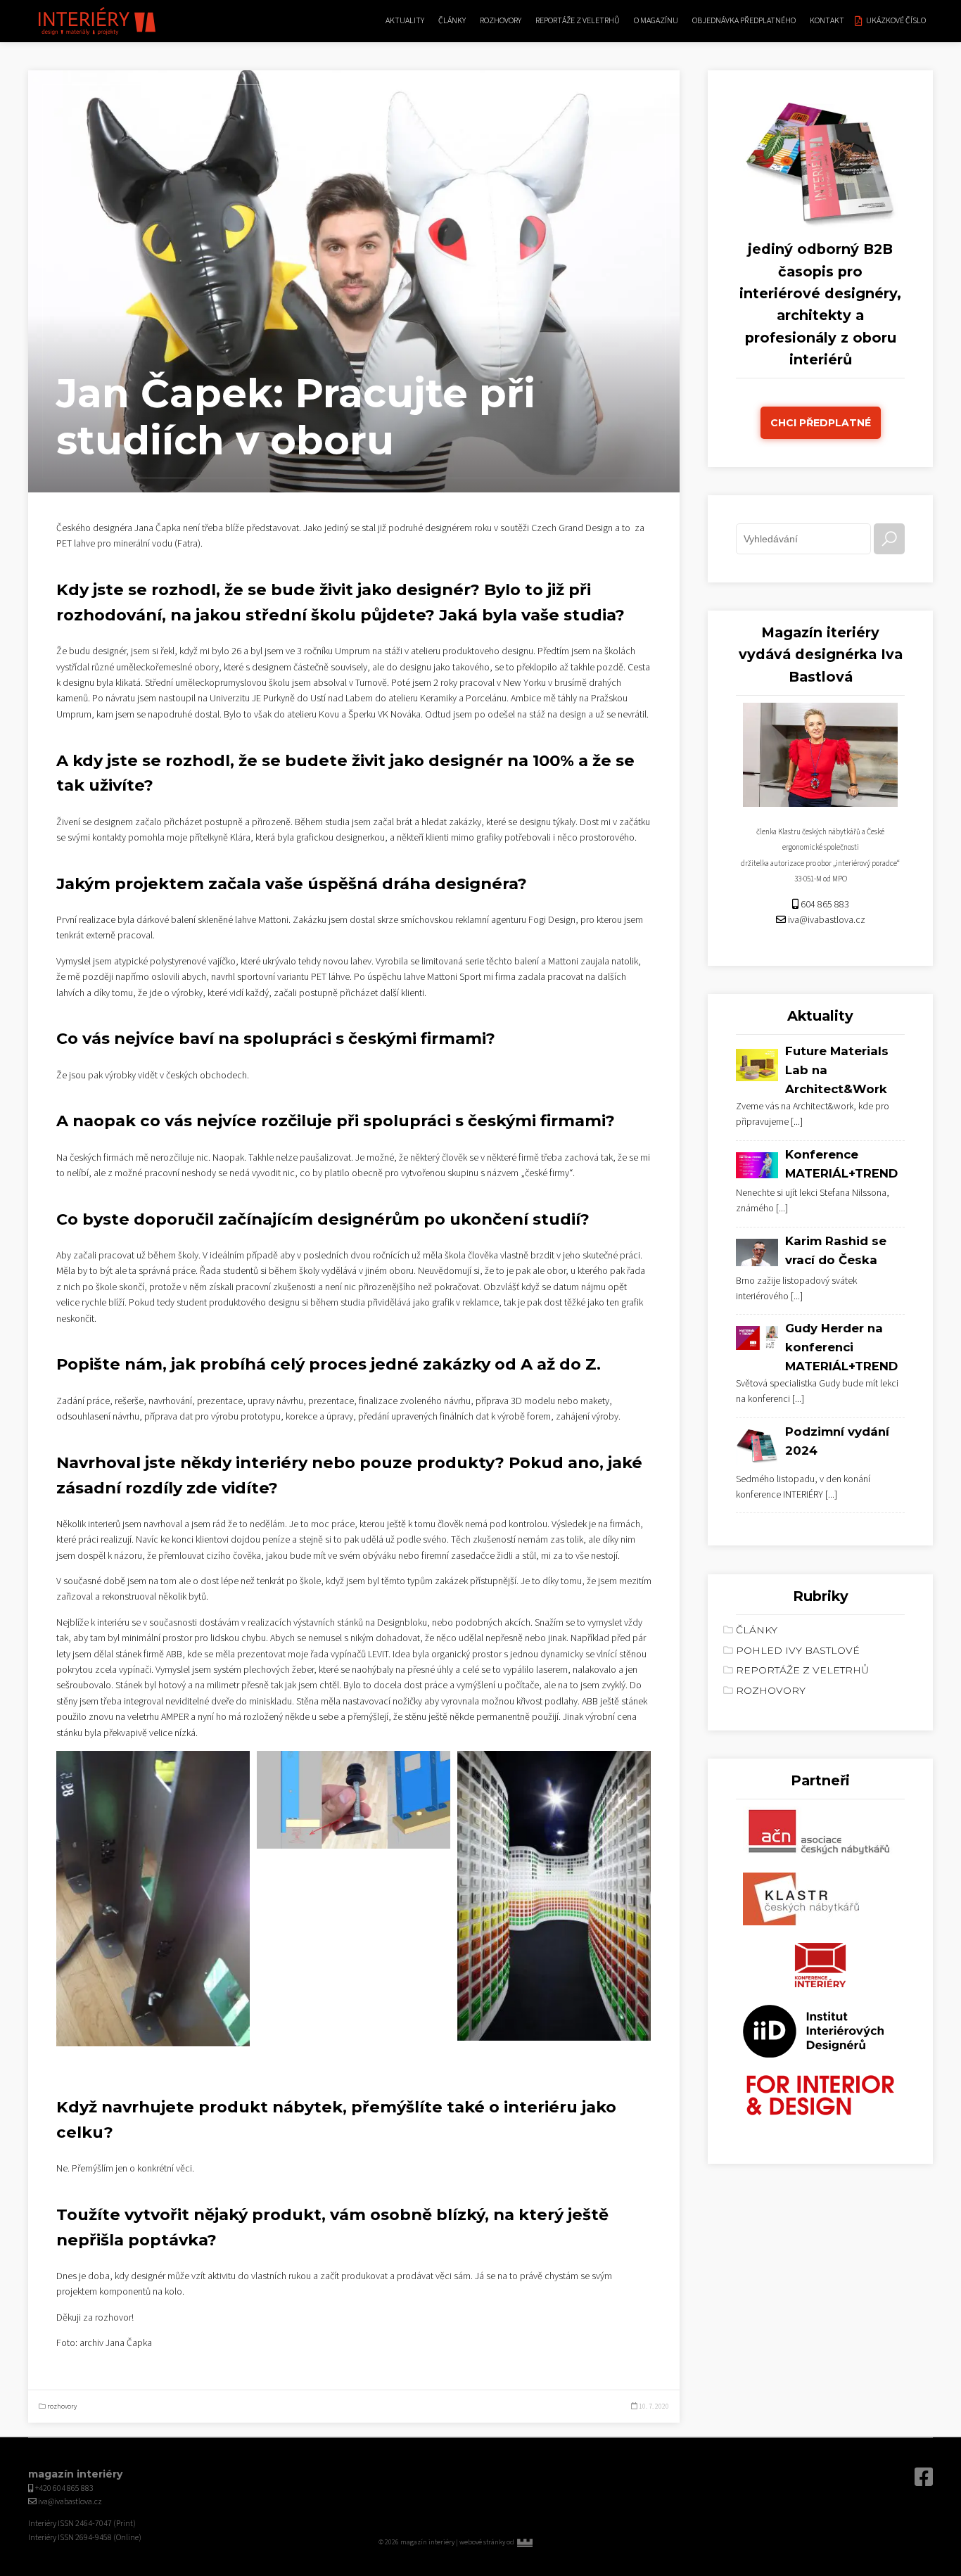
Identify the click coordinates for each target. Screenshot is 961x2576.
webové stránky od (516, 2542)
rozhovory (501, 21)
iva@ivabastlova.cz (827, 920)
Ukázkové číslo (896, 21)
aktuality (405, 21)
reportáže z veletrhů (578, 21)
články (452, 21)
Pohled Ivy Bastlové (798, 1650)
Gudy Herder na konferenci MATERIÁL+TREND (841, 1347)
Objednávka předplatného (744, 21)
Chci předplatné (821, 423)
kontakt (827, 21)
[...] (797, 1122)
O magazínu (656, 21)
